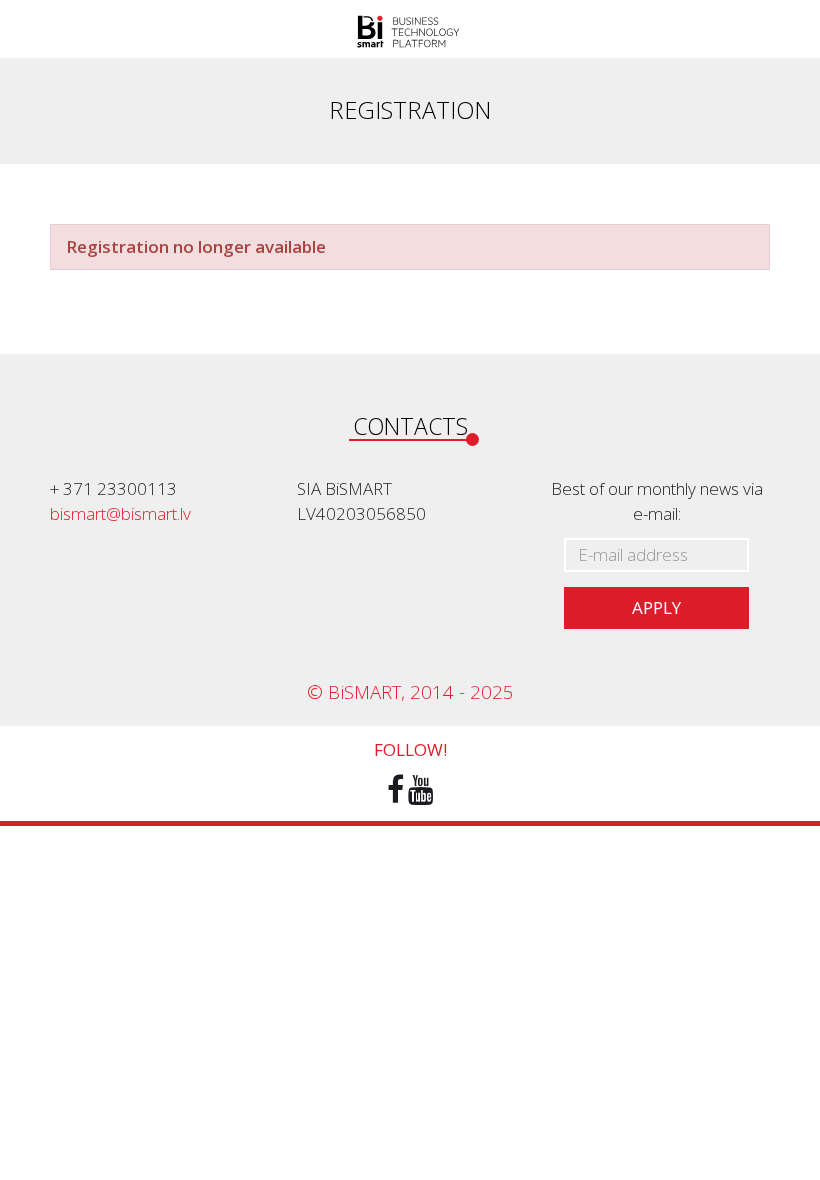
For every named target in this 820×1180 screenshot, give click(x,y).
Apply (656, 607)
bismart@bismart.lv (120, 513)
